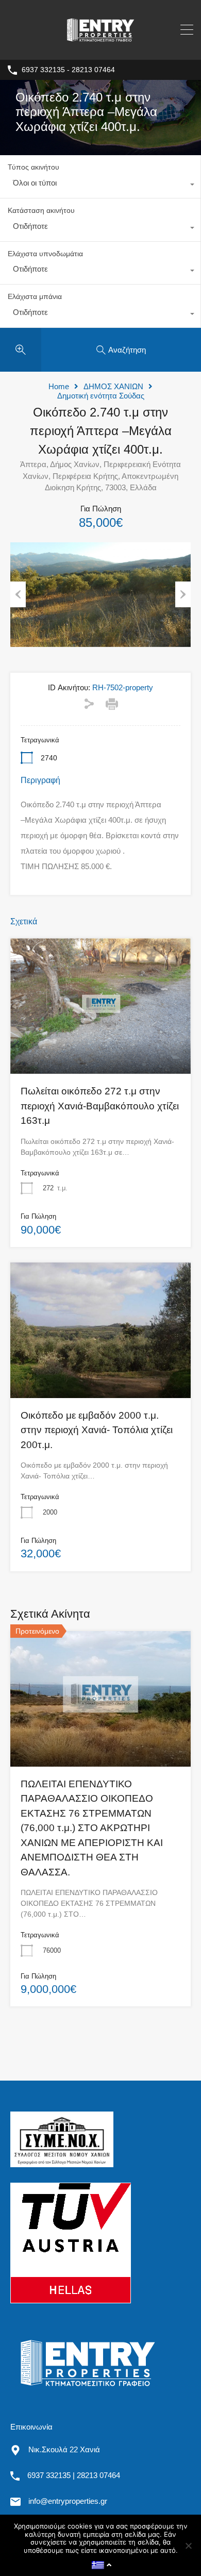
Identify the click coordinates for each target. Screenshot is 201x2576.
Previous (18, 594)
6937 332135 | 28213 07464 (74, 2475)
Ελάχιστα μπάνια (35, 296)
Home (59, 386)
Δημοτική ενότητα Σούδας (101, 396)
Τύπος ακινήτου (33, 167)
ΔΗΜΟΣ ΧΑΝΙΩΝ (113, 386)
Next (183, 594)
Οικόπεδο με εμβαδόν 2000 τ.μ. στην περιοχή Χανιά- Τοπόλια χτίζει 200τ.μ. (97, 1430)
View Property (100, 1046)
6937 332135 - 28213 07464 (68, 70)
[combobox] (100, 186)
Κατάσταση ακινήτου (41, 210)
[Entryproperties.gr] (100, 47)
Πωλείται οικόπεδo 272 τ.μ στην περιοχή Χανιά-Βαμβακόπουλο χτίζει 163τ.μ (100, 1106)
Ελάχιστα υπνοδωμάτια (45, 254)
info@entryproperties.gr (68, 2501)
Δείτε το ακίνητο (101, 1739)
